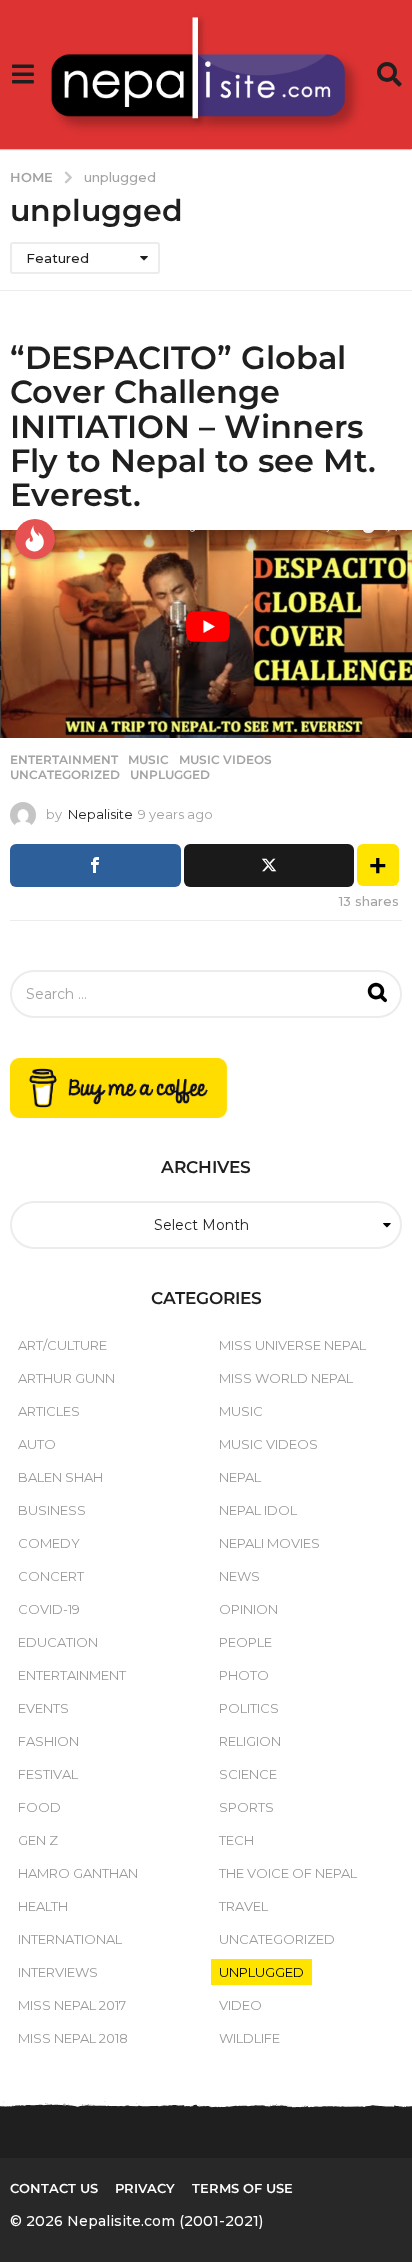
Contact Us (54, 2188)
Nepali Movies (269, 1543)
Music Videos (225, 760)
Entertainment (64, 760)
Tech (236, 1840)
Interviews (58, 1972)
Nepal (240, 1477)
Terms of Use (242, 2188)
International (70, 1939)
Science (248, 1774)
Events (43, 1708)
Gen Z (38, 1840)
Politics (249, 1708)
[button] (22, 75)
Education (58, 1642)
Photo (244, 1675)
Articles (49, 1411)
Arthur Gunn (66, 1378)
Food (39, 1807)
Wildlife (249, 2038)
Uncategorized (65, 775)
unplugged (170, 775)
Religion (250, 1741)
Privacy (145, 2188)
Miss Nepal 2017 (72, 2005)
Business (52, 1510)
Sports (246, 1807)
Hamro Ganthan (78, 1873)
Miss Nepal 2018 (73, 2038)
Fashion (48, 1741)
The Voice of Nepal (288, 1873)
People (245, 1642)
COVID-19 (49, 1609)
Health (43, 1906)
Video (240, 2005)
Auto (37, 1444)
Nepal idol (258, 1510)
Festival (48, 1774)
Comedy (49, 1543)
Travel (243, 1906)
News (239, 1576)
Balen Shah (60, 1477)
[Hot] (35, 539)
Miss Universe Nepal (292, 1345)
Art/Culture (62, 1345)
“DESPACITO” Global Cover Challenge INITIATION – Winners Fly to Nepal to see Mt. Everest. (193, 426)
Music (148, 760)
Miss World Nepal (286, 1378)
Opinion (248, 1609)
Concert (51, 1576)
